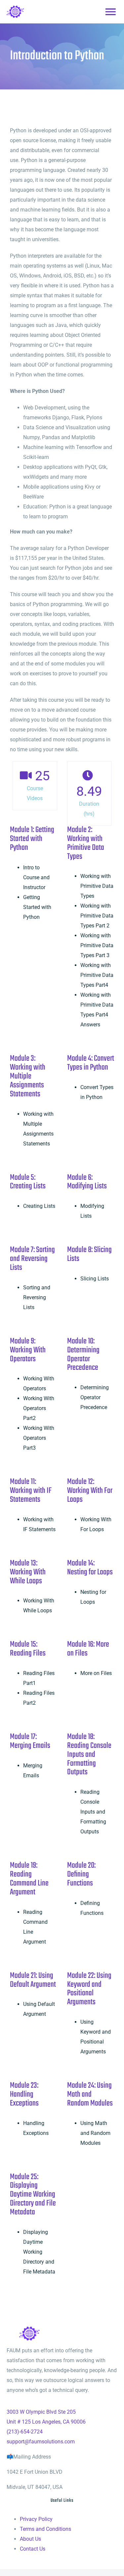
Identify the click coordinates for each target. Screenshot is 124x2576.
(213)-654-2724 (25, 2432)
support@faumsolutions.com (41, 2442)
